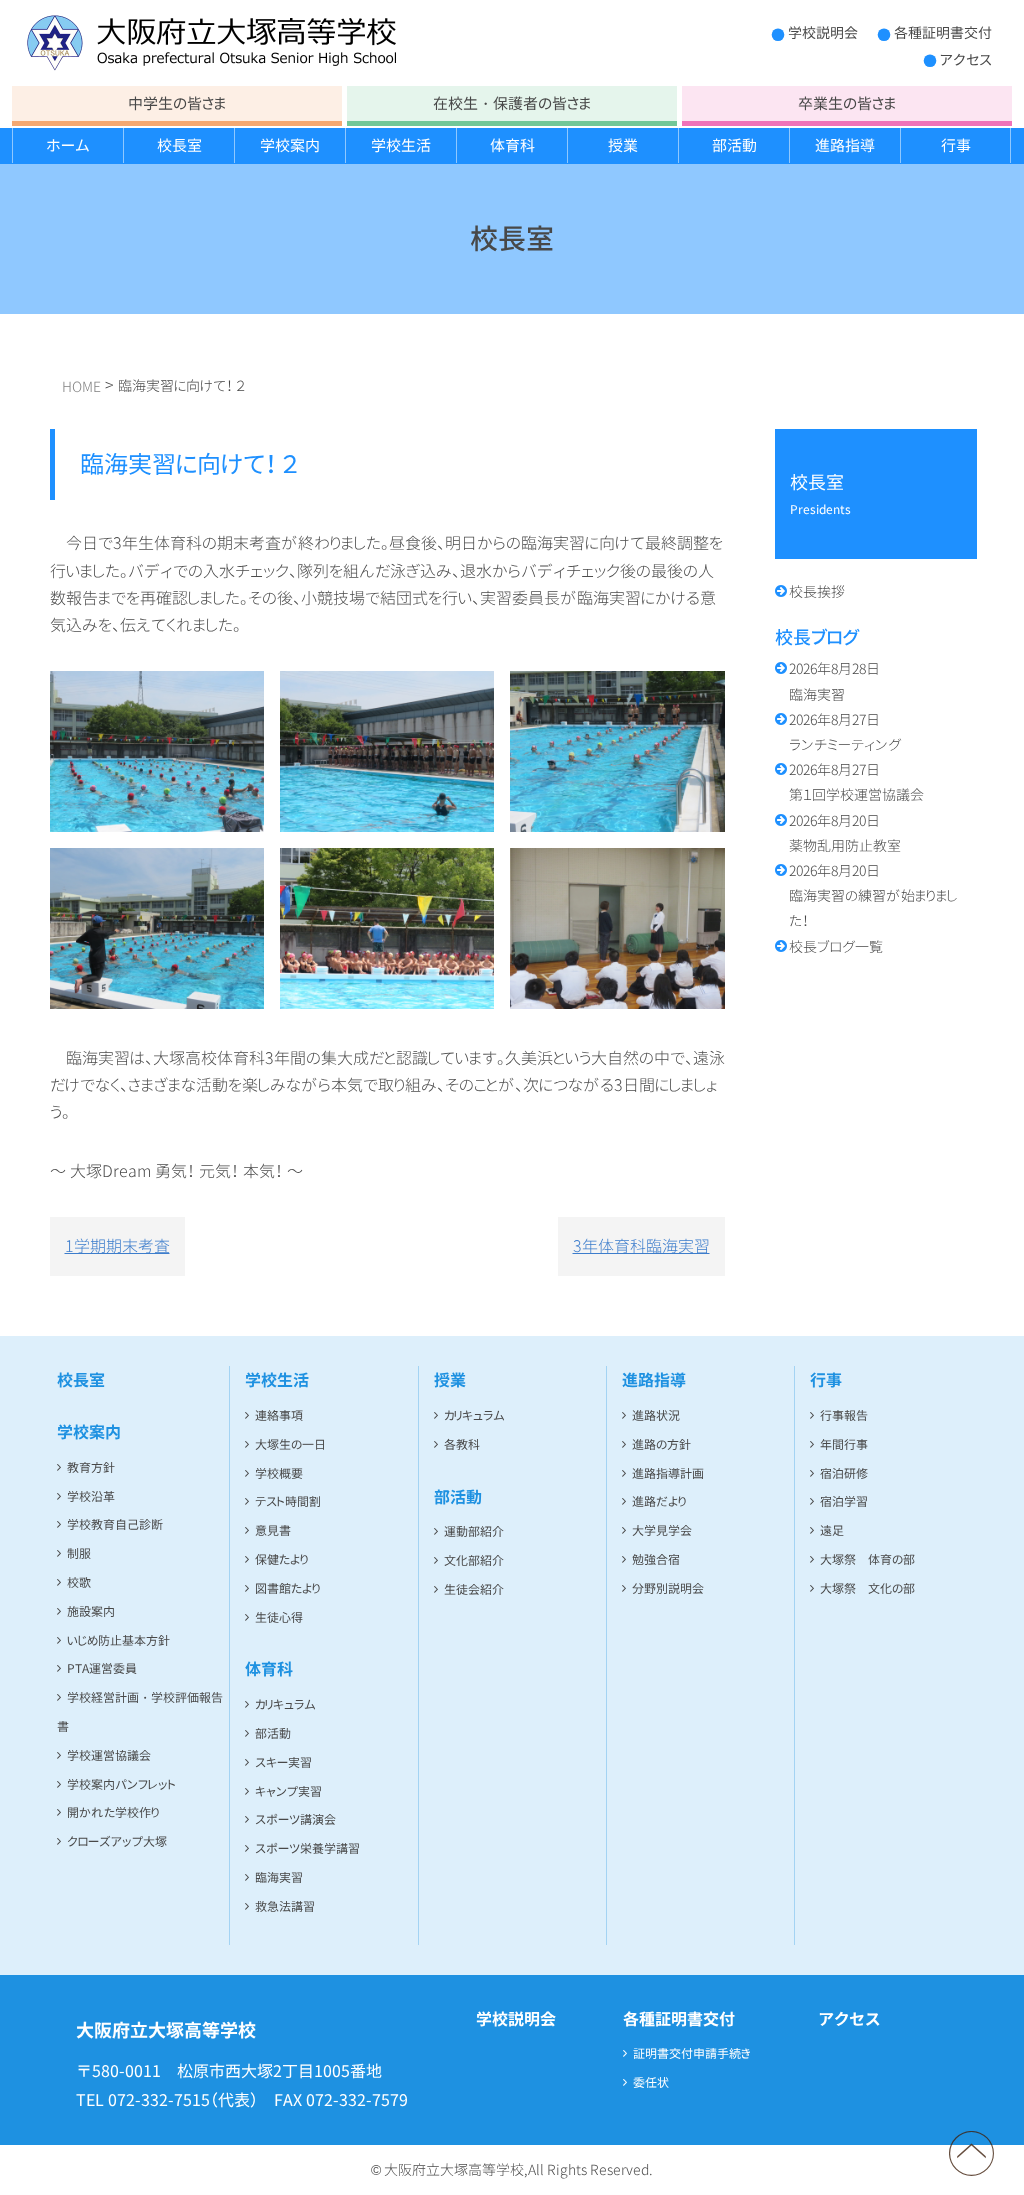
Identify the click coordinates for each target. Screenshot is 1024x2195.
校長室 (179, 145)
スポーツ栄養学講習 (307, 1848)
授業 (623, 145)
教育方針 (91, 1467)
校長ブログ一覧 (836, 946)
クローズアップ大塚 (117, 1841)
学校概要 (279, 1473)
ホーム (68, 145)
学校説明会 (823, 32)
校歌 (79, 1582)
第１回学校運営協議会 (856, 782)
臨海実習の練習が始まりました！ (873, 895)
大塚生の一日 (290, 1444)
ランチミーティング (845, 732)
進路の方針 (661, 1444)
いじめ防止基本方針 (118, 1640)
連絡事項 (279, 1415)
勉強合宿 (656, 1559)
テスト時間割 (288, 1501)
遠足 (832, 1530)
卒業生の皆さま (847, 103)
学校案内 (290, 145)
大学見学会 (662, 1530)
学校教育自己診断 (115, 1524)
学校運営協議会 (109, 1755)
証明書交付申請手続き (692, 2053)
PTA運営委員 (102, 1668)
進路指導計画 (668, 1473)
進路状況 (656, 1415)
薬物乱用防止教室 (845, 833)
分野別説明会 (668, 1588)
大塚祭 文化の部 (867, 1588)
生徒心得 (279, 1617)
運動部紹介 (474, 1531)
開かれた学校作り (113, 1812)
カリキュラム (285, 1704)
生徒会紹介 (474, 1589)
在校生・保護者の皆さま (512, 103)
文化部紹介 (474, 1560)
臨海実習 (834, 681)
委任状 (651, 2082)
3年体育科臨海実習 (641, 1246)
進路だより (659, 1501)
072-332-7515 (159, 2100)
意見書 (273, 1530)
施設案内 (91, 1611)
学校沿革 (91, 1496)
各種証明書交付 (943, 32)
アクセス (966, 59)
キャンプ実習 (288, 1791)
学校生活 (401, 145)
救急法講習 (285, 1906)
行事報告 (844, 1415)
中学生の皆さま (177, 103)
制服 (79, 1553)
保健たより (281, 1559)
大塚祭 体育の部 (867, 1559)
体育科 (512, 145)
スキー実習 (283, 1762)
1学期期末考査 (117, 1246)
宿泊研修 (844, 1473)
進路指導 (845, 145)
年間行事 (844, 1444)
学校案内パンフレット (121, 1784)
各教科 (462, 1444)
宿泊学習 (844, 1501)
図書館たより (287, 1588)
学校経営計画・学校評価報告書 (140, 1712)
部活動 (734, 145)
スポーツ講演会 (295, 1819)
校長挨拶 (817, 591)
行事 (956, 145)
